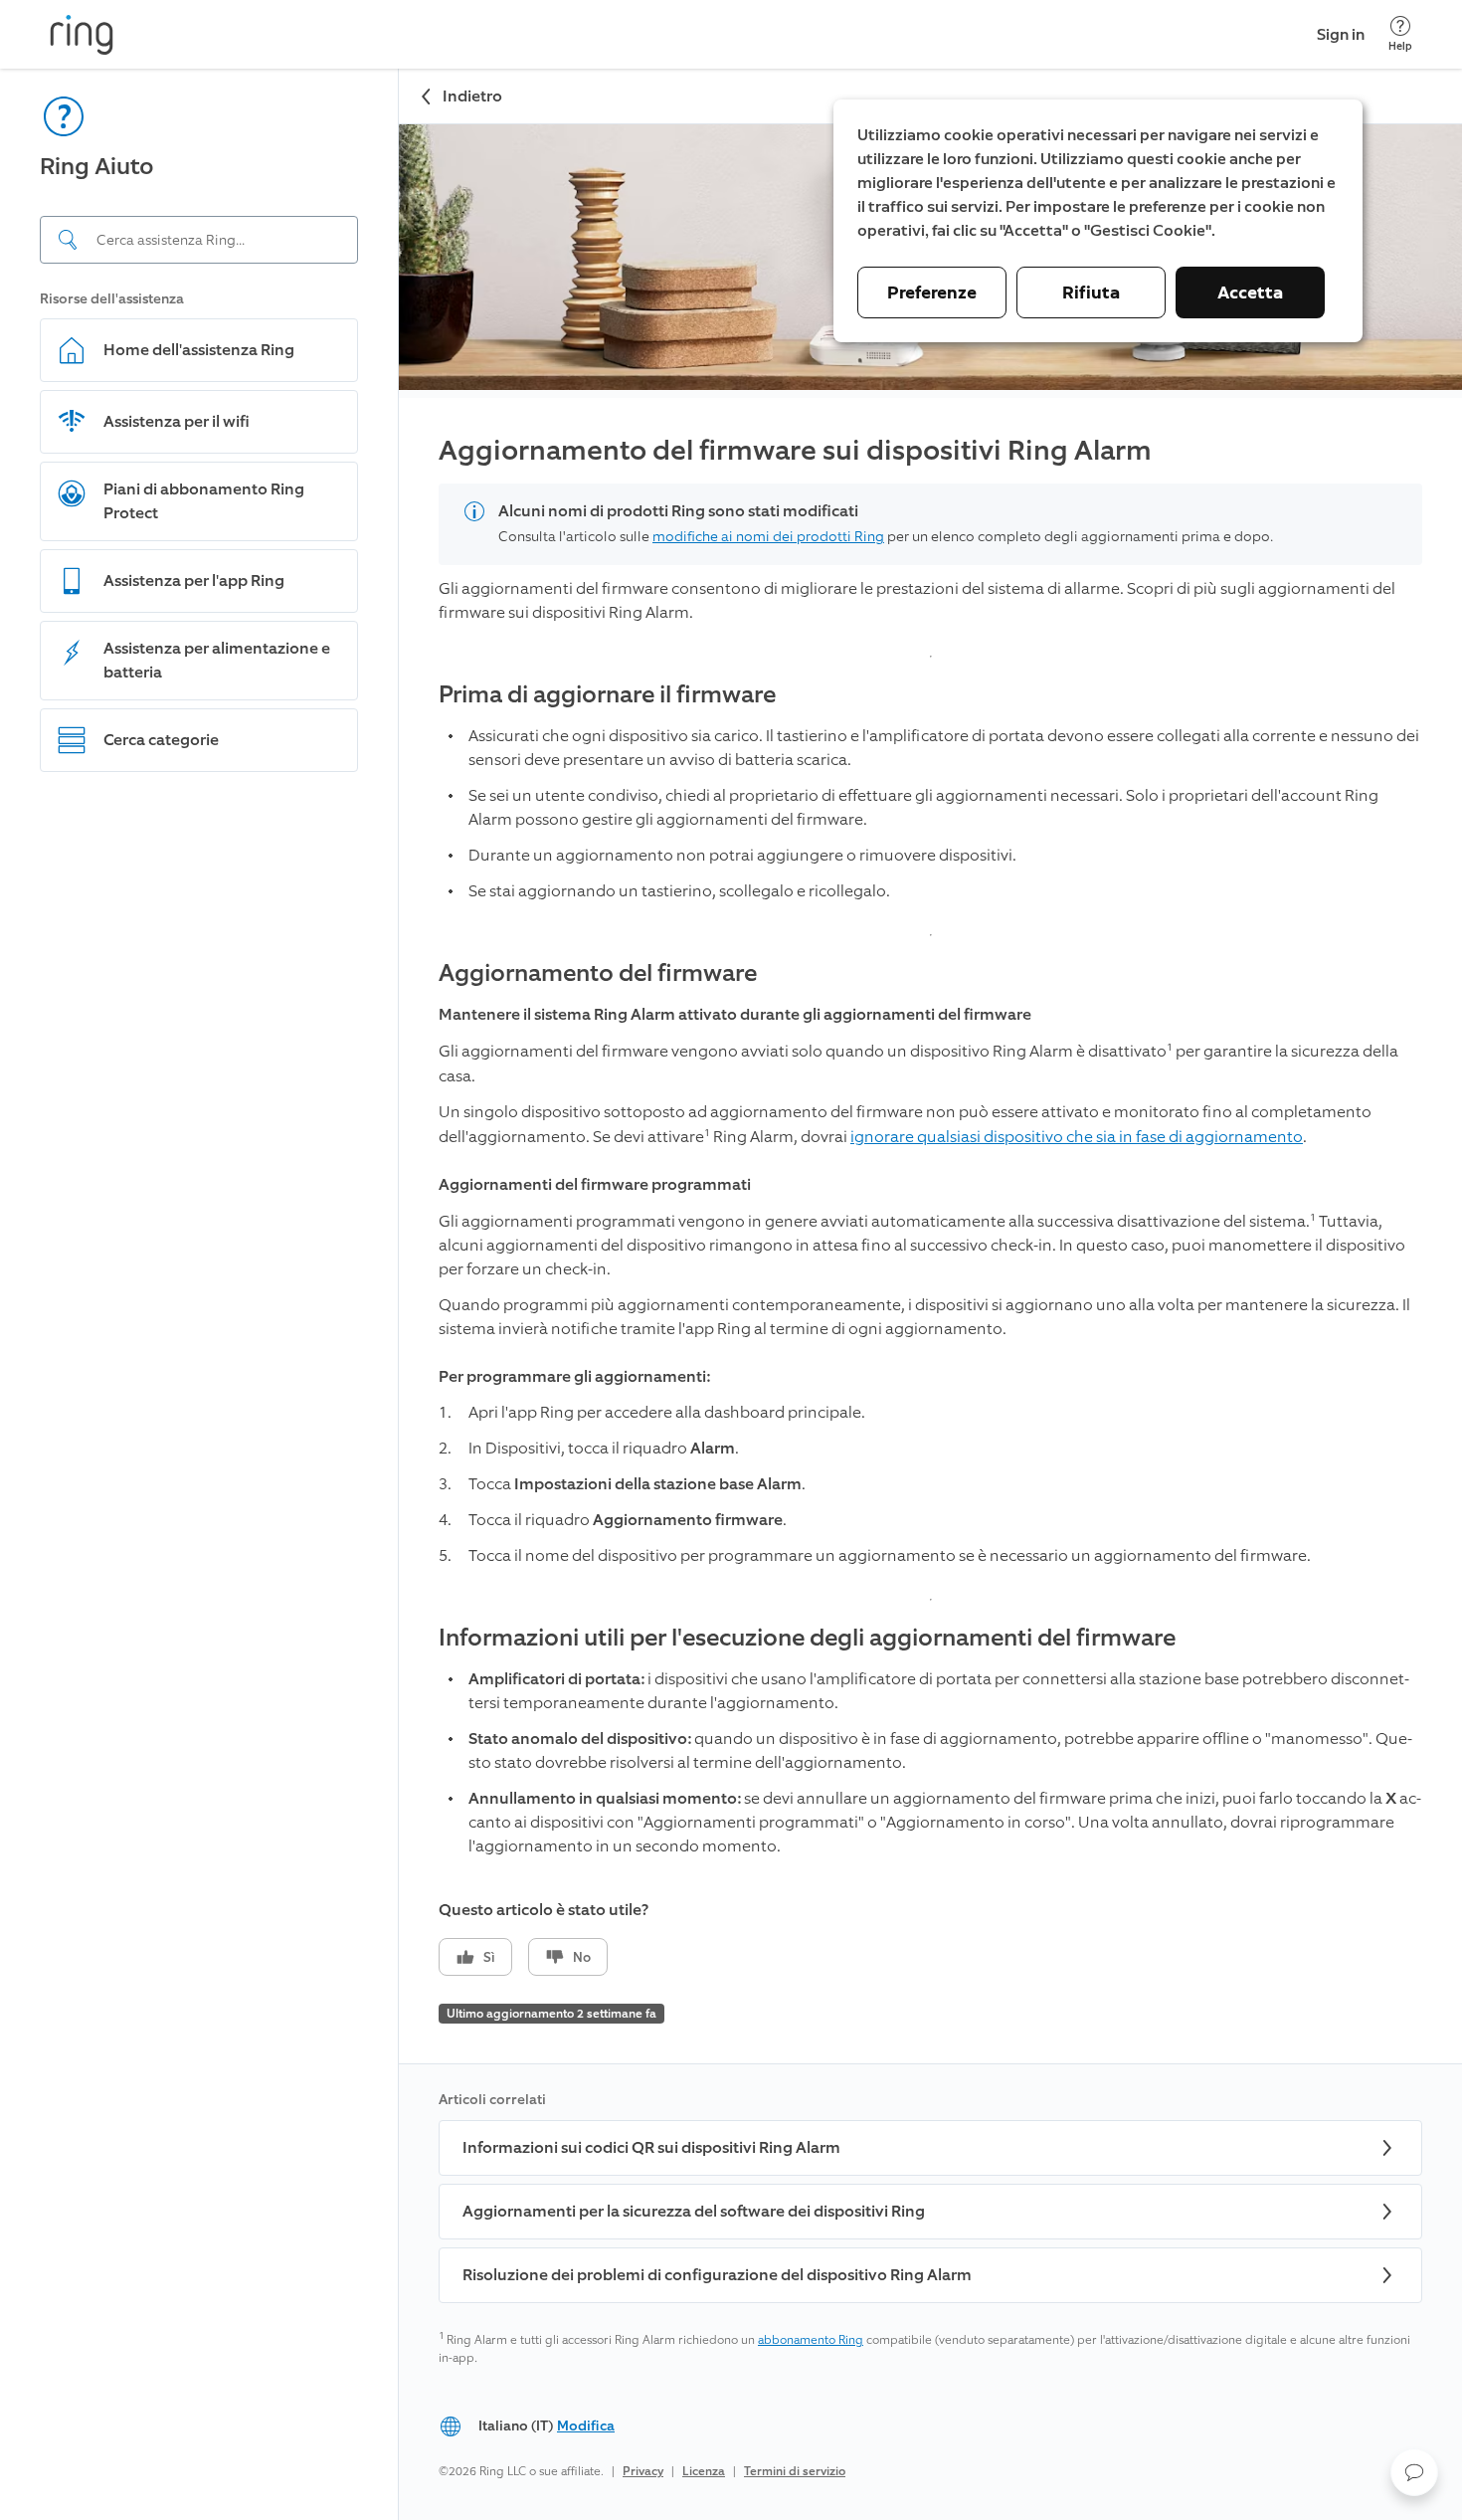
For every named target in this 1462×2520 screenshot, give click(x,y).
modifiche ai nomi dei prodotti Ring (768, 537)
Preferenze (932, 292)
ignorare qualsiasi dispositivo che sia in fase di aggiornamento (1077, 1137)
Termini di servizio (795, 2471)
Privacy (643, 2471)
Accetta (1250, 292)
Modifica (586, 2426)
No (582, 1957)
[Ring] (82, 35)
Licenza (704, 2471)
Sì (489, 1957)
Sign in (1341, 34)
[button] (1414, 2472)
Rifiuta (1091, 292)
